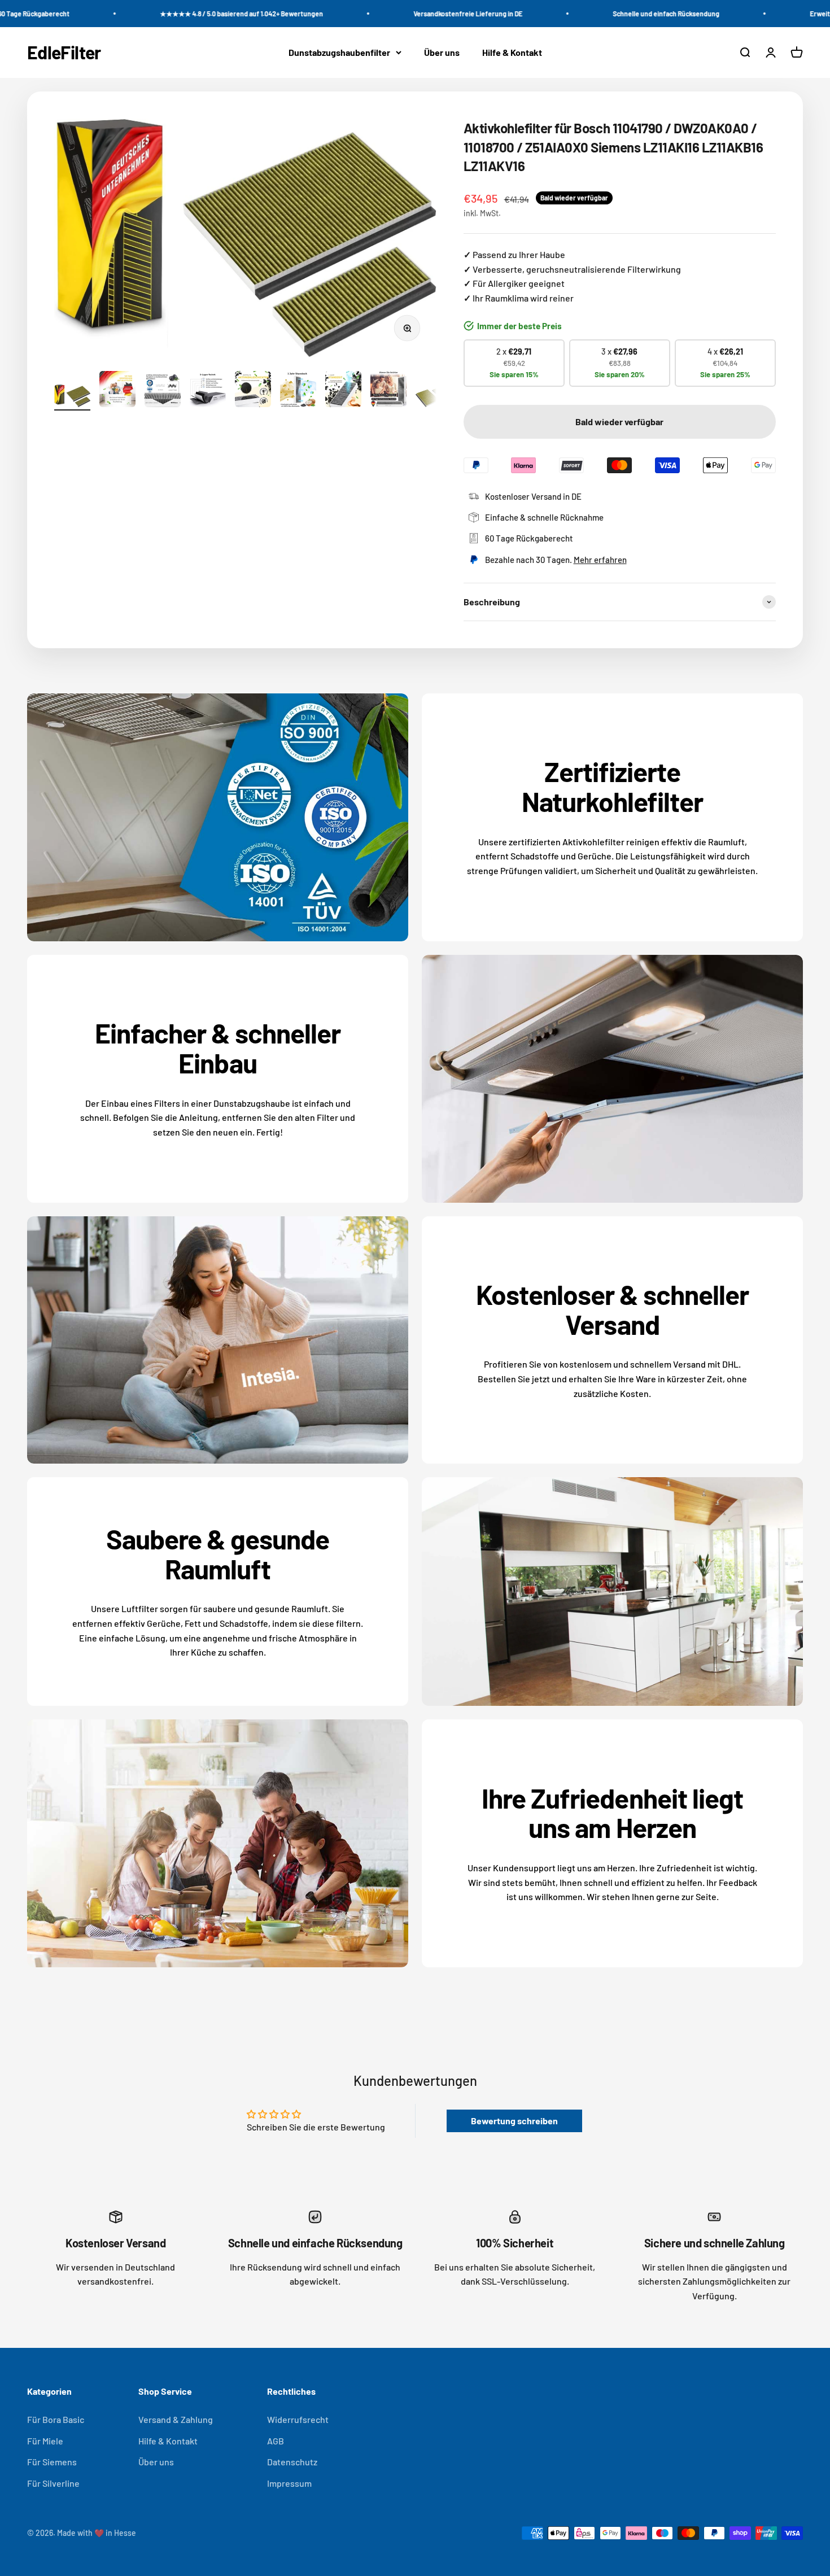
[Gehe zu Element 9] (434, 398)
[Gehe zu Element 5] (253, 391)
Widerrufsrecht (298, 2419)
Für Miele (45, 2441)
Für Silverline (53, 2483)
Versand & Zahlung (176, 2419)
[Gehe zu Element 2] (117, 391)
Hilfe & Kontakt (512, 52)
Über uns (442, 52)
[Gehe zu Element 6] (298, 392)
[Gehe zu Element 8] (388, 391)
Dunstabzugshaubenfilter (339, 52)
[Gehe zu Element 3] (163, 392)
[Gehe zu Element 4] (208, 392)
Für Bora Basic (56, 2419)
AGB (276, 2441)
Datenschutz (292, 2462)
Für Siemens (52, 2462)
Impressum (289, 2483)
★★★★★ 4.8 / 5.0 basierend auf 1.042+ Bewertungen (197, 14)
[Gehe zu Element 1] (72, 398)
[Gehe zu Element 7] (343, 391)
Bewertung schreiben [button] (514, 2121)
